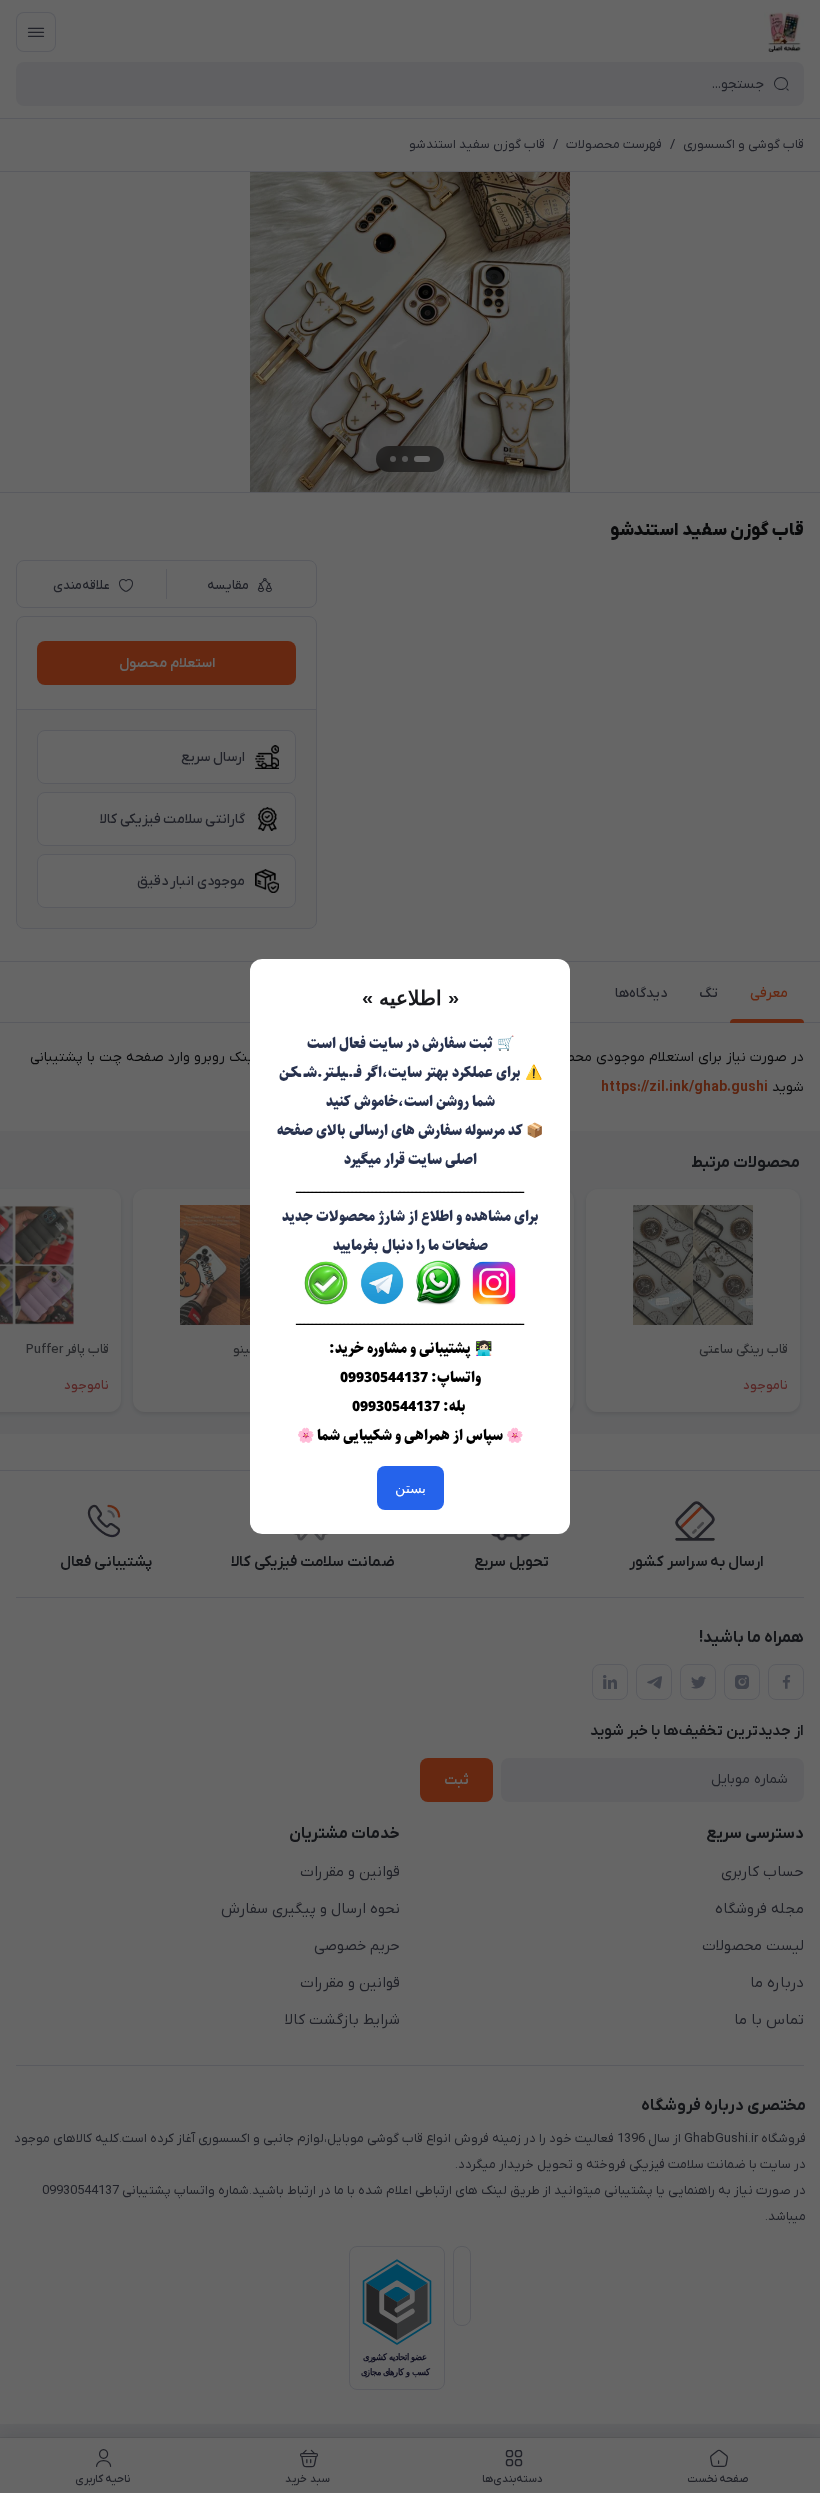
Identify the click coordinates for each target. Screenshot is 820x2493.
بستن (410, 1488)
